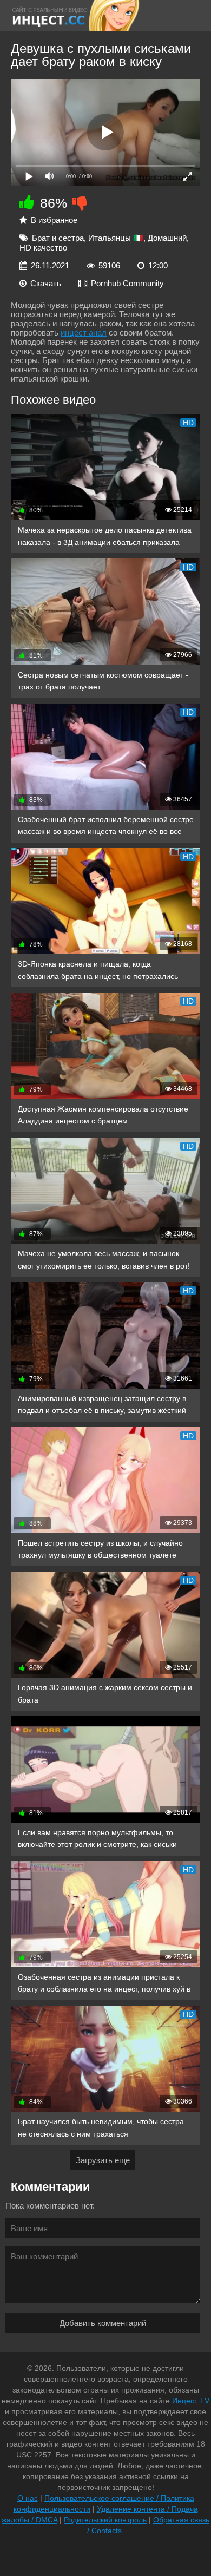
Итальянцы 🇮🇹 (116, 238)
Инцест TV (191, 2401)
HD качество (43, 248)
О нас (28, 2498)
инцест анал (84, 333)
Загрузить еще (103, 2160)
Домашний (167, 238)
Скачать (46, 283)
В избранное (54, 220)
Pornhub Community (127, 283)
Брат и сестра (58, 238)
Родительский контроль (105, 2520)
